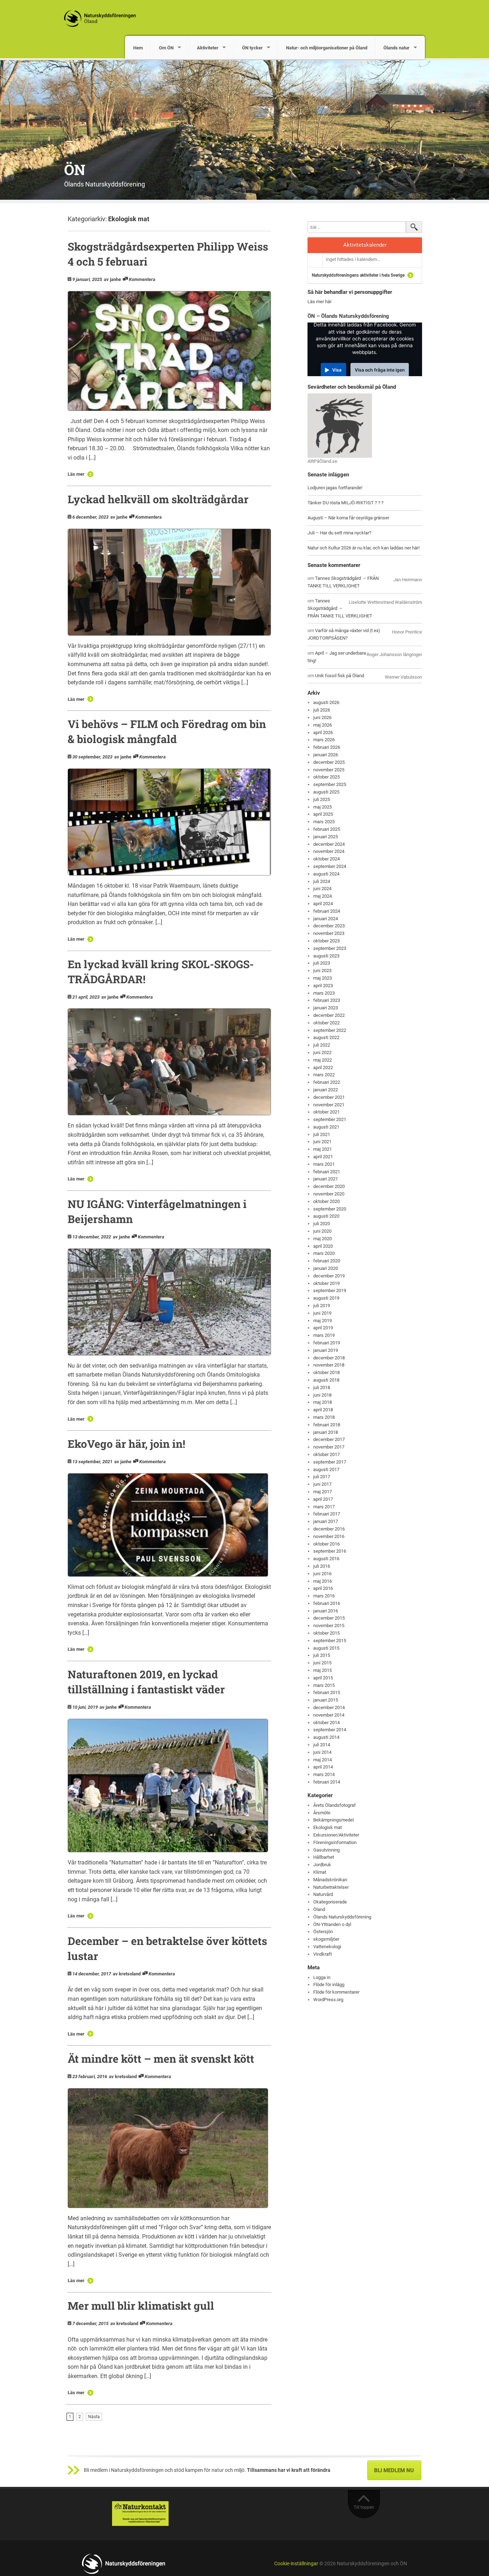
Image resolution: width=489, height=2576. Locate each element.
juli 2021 (322, 1134)
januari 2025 (326, 837)
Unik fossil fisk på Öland (340, 676)
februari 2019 (327, 1343)
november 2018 (329, 1365)
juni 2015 (322, 1663)
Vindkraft (323, 1954)
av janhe (112, 279)
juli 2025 (322, 799)
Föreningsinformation (335, 1842)
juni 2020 (322, 1231)
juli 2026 (322, 710)
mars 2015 (324, 1685)
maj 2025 (323, 807)
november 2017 (329, 1447)
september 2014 (330, 1730)
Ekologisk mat (328, 1827)
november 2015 (329, 1626)
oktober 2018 (326, 1372)
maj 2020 (323, 1239)
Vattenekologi (327, 1947)
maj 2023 (323, 978)
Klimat (320, 1872)
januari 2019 (326, 1350)
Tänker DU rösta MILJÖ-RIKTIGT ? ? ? (345, 503)
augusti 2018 (326, 1380)
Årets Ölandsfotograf (335, 1805)
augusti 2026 (326, 702)
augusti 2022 (326, 1037)
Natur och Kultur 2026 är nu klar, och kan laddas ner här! (364, 548)
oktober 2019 (326, 1283)
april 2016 (323, 1588)
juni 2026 (322, 717)
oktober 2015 (326, 1633)
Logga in (322, 1977)
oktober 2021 (326, 1112)
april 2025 (323, 814)
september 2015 (330, 1641)
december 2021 (329, 1097)
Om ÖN (166, 48)
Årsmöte (322, 1813)
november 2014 (329, 1715)
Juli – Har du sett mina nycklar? (339, 533)
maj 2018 (323, 1402)
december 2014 (329, 1707)
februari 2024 (327, 911)
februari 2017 (327, 1514)
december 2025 (329, 762)
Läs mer (76, 474)
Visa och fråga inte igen (380, 370)
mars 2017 (324, 1507)
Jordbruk (322, 1865)
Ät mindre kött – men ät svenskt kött (161, 2059)
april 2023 (323, 986)
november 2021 (329, 1105)
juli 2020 (322, 1224)
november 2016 (329, 1536)
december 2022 (329, 1015)
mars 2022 (324, 1075)
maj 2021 (323, 1149)
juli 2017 (322, 1477)
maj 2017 (323, 1492)
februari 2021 (327, 1172)
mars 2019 (324, 1335)
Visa (337, 370)
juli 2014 (322, 1745)
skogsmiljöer (326, 1939)
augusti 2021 (326, 1127)
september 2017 (330, 1462)
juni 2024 (322, 889)
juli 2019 (322, 1306)
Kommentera (142, 279)
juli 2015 (322, 1655)
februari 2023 (327, 1000)
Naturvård (323, 1894)
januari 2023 (326, 1008)
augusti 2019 (326, 1298)
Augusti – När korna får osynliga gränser (348, 518)
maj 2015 (323, 1670)
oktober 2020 (326, 1201)
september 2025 (330, 784)
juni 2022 (322, 1052)
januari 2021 (326, 1179)
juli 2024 (322, 881)
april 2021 (323, 1157)
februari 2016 (327, 1603)
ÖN (75, 169)
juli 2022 (322, 1045)
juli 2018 (322, 1388)
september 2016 (330, 1551)
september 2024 (330, 866)
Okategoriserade (330, 1902)
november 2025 (329, 770)
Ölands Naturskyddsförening (342, 1917)
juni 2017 (322, 1484)
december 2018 (329, 1358)
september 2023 (330, 948)
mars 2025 (324, 822)
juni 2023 (322, 971)
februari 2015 (327, 1692)
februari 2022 (327, 1082)
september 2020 (330, 1209)
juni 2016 (322, 1574)
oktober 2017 (326, 1454)
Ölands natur (396, 48)
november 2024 (329, 851)
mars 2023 (324, 993)
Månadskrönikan (330, 1880)
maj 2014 (323, 1760)
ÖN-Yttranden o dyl (332, 1924)
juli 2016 (322, 1566)
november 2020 (329, 1194)
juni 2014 (322, 1752)
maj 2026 (323, 725)
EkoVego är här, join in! (126, 1444)
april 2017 (323, 1499)
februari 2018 (327, 1425)
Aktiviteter (208, 48)
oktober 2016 (326, 1544)
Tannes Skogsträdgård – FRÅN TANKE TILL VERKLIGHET (340, 608)
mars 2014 (324, 1774)
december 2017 (329, 1439)
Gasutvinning (326, 1850)
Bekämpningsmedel (333, 1820)
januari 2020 (326, 1268)
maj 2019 (323, 1321)
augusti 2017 (326, 1469)
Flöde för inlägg (329, 1985)
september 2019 (330, 1291)
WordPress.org (328, 2000)
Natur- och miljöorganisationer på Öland (327, 48)
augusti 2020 (326, 1216)
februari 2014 (327, 1782)
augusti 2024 (326, 874)
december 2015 (329, 1618)
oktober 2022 (326, 1023)
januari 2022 (326, 1090)
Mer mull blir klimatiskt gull (141, 2306)
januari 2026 (326, 755)
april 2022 (323, 1068)
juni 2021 (322, 1142)
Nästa (94, 2417)
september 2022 (330, 1030)
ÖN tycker (252, 48)
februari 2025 (327, 829)
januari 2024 (326, 919)
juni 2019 (322, 1313)
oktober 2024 (326, 859)
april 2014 (323, 1767)
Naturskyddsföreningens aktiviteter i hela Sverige (358, 275)
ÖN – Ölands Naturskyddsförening (348, 316)
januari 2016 (326, 1611)
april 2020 (323, 1246)
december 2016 (329, 1529)
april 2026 (323, 732)
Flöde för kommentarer (336, 1992)
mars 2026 (324, 740)
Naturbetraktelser (331, 1887)
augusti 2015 (326, 1648)
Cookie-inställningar (296, 2564)
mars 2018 (324, 1417)
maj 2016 (323, 1581)
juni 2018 (322, 1395)
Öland (319, 1909)
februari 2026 (327, 747)
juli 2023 (322, 963)
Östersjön (323, 1932)
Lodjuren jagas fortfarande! (335, 488)
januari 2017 (326, 1521)
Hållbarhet (324, 1857)
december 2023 (329, 926)
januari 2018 (326, 1432)
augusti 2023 (326, 956)
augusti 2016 (326, 1559)
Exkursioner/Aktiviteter (336, 1835)
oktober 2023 (326, 941)
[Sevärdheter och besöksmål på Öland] (340, 425)
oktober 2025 (326, 777)
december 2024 (329, 844)
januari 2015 (326, 1700)
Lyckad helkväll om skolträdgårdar (158, 499)
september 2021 (330, 1119)
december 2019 (329, 1276)
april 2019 (323, 1328)
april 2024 (323, 904)
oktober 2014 (326, 1723)
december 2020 (329, 1186)
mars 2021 (324, 1164)
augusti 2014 (326, 1737)
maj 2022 (323, 1060)
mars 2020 (324, 1253)
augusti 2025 (326, 792)
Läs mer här (319, 302)
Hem (138, 48)
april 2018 (323, 1410)
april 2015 (323, 1678)
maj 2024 (323, 896)
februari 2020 (327, 1261)
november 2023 (329, 933)
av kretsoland (127, 1974)
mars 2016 (324, 1596)
